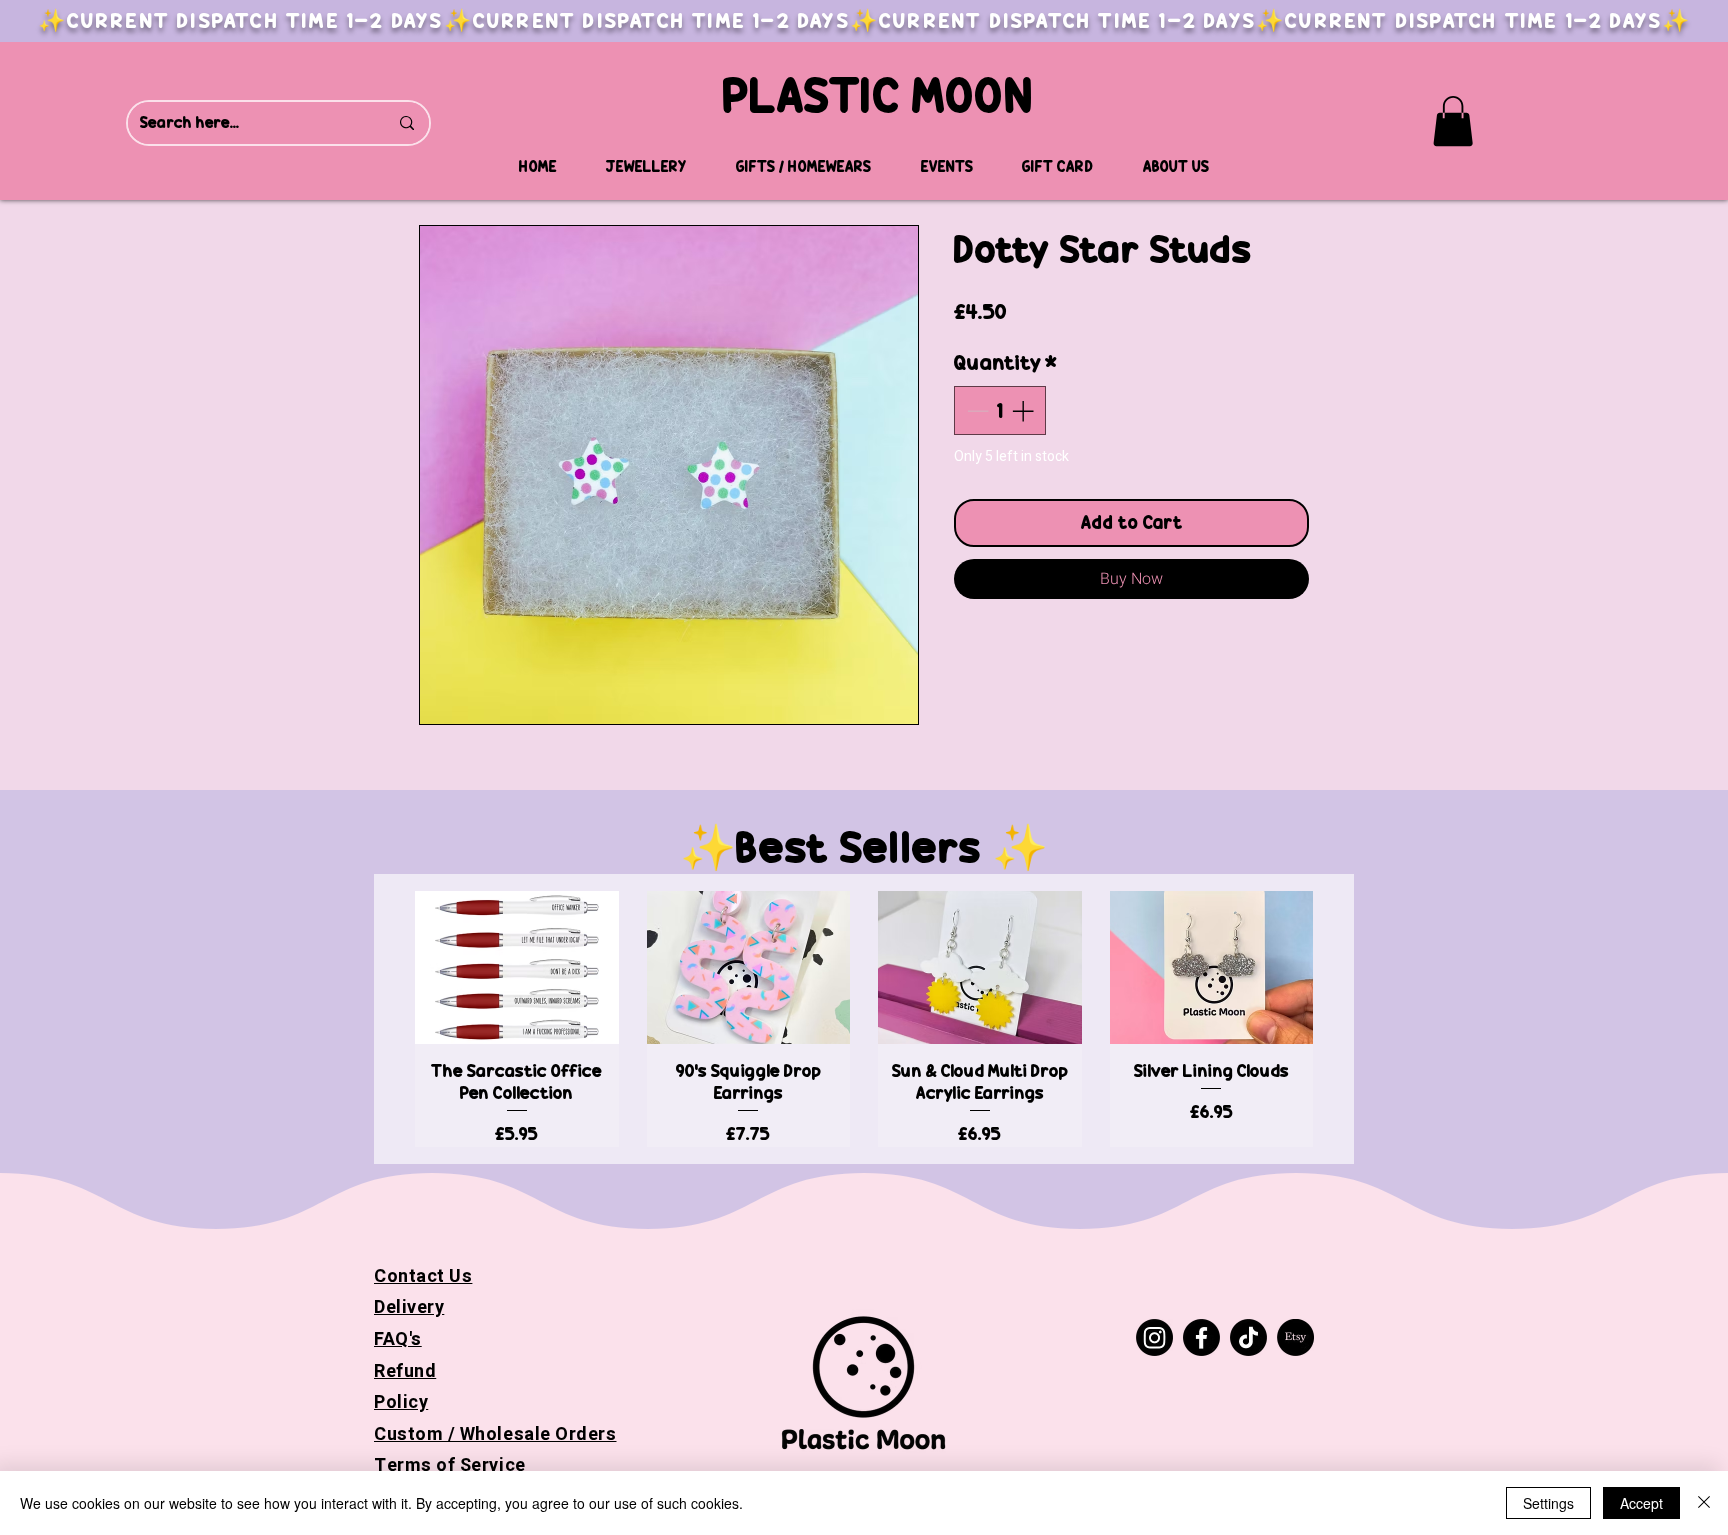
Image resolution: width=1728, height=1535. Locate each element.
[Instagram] (1154, 1337)
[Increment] (1024, 410)
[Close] (1704, 1503)
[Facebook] (1201, 1337)
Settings (1548, 1503)
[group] (864, 1018)
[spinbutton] (1000, 410)
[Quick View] (517, 967)
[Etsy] (1295, 1337)
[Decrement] (975, 410)
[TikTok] (1248, 1337)
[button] (1453, 121)
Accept (1641, 1503)
